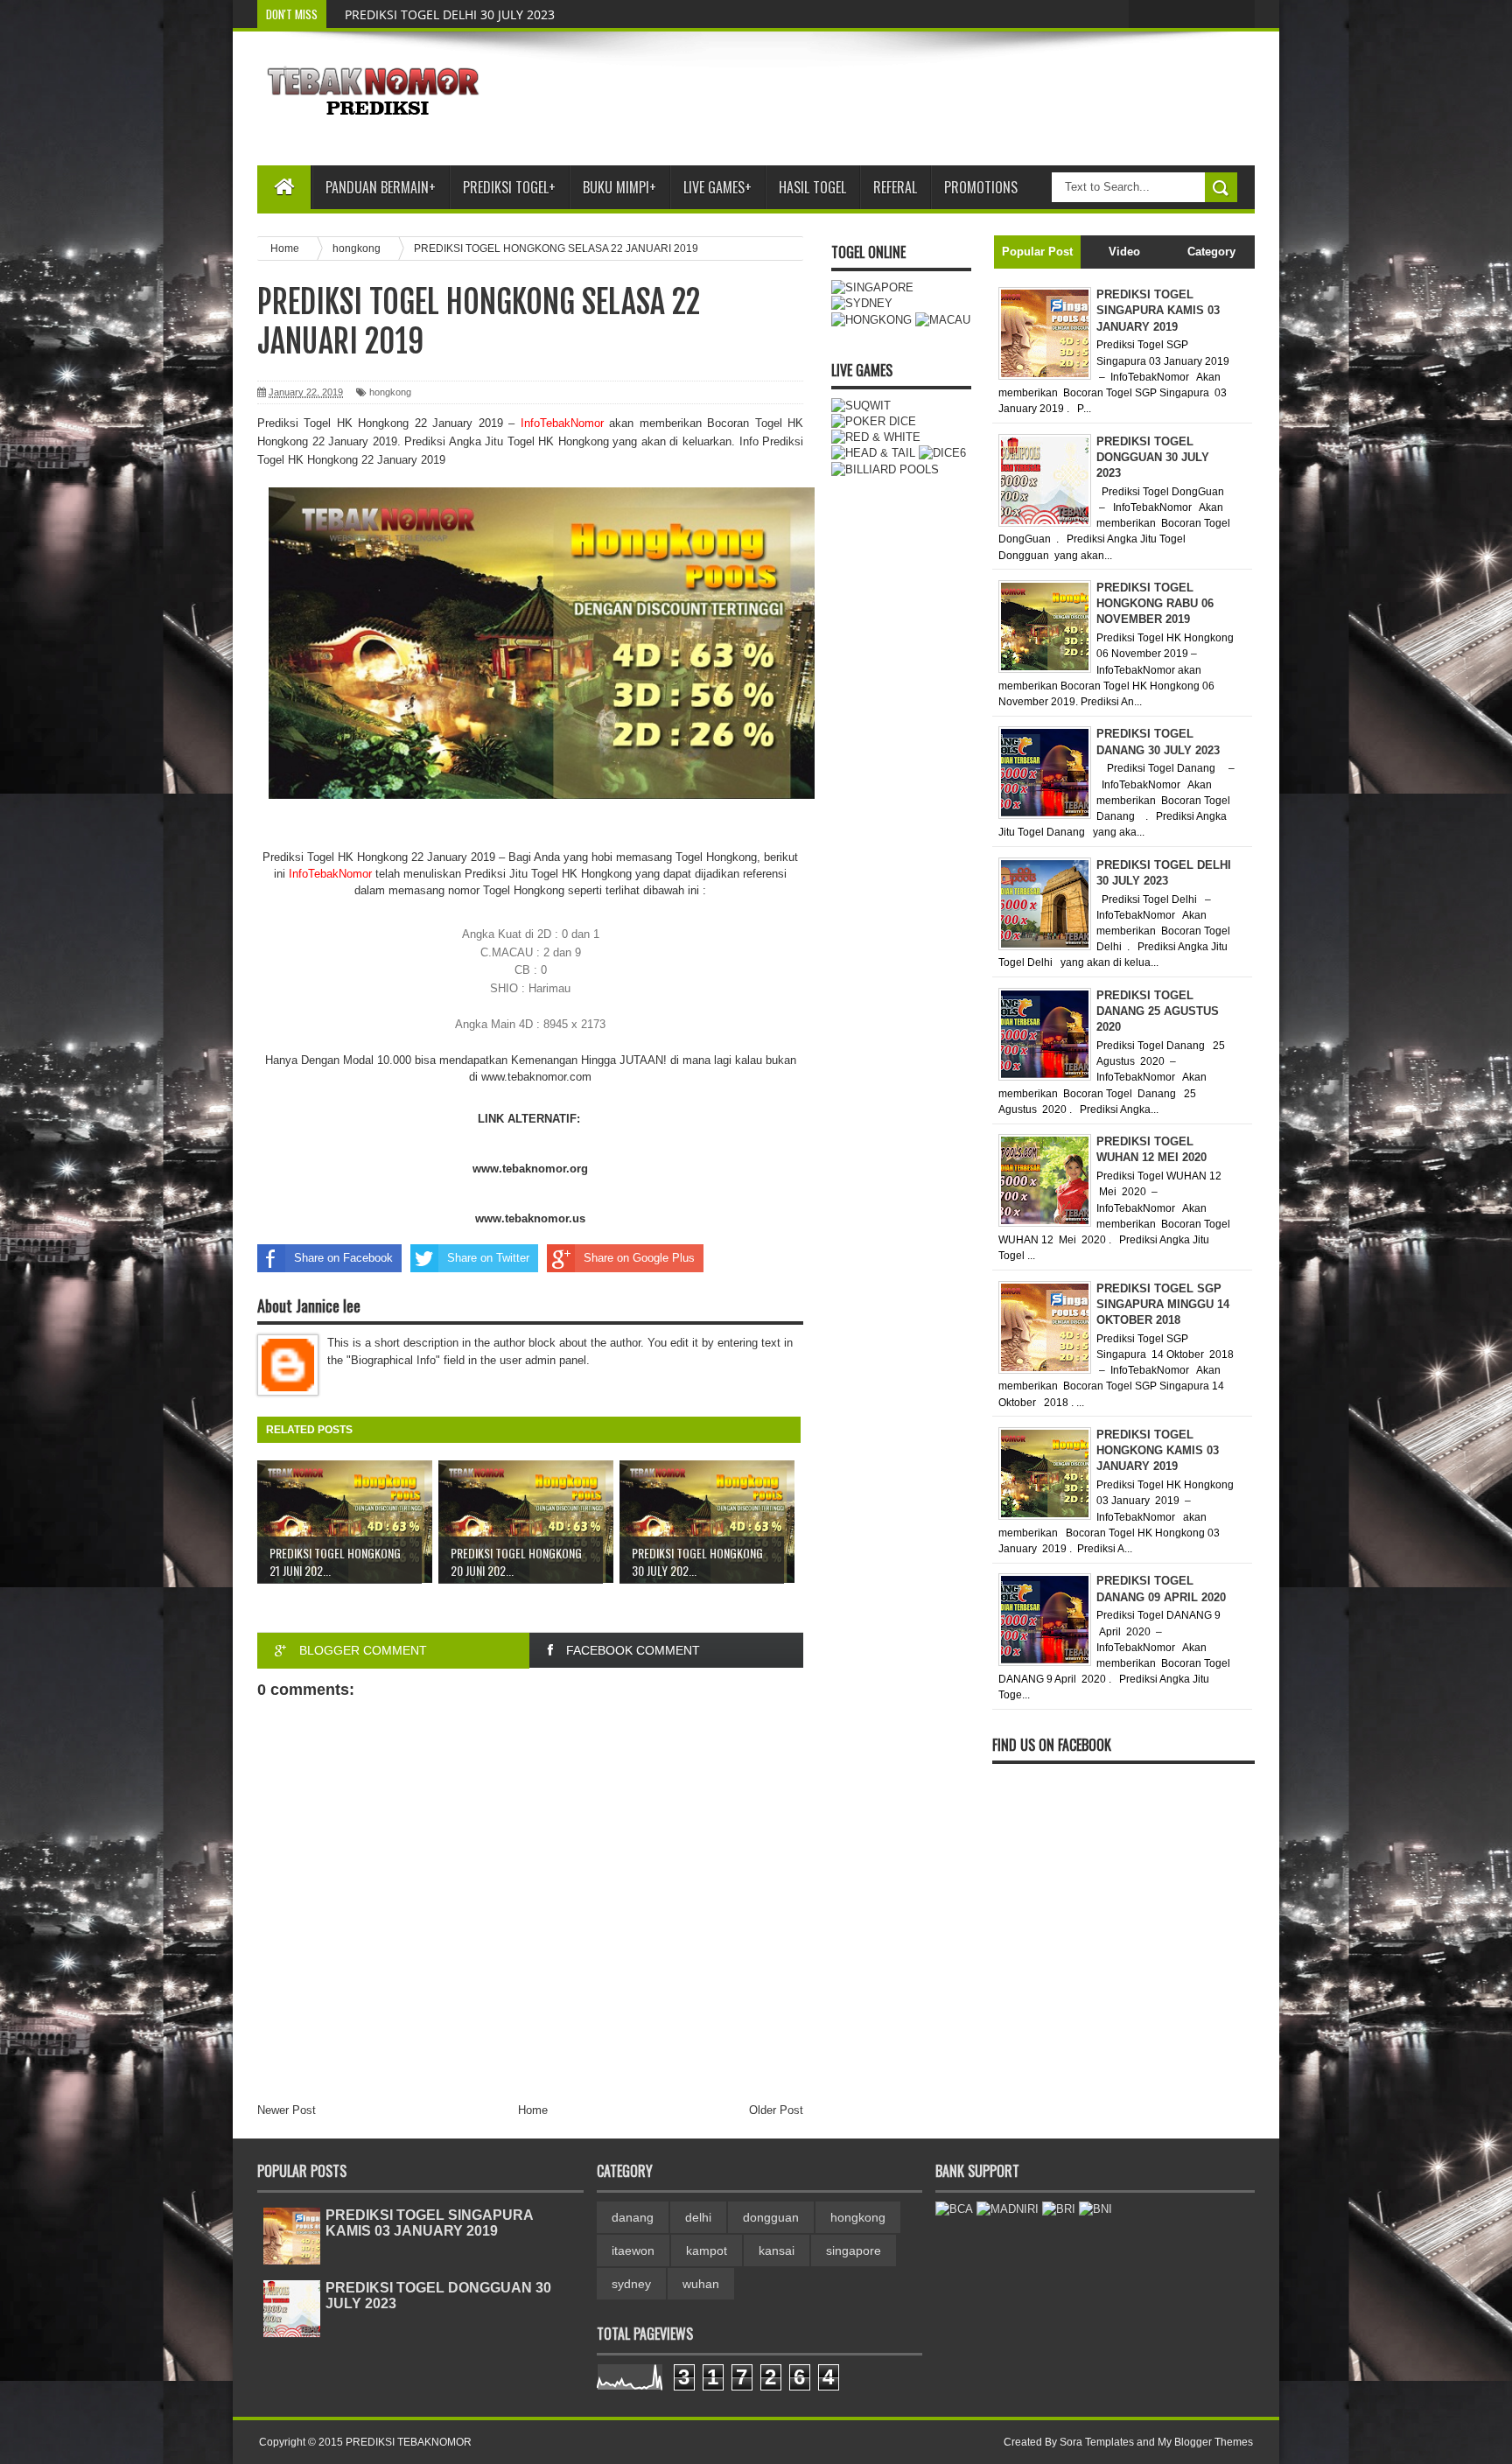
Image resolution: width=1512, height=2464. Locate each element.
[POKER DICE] (874, 421)
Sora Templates (1097, 2442)
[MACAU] (943, 320)
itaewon (633, 2250)
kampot (707, 2250)
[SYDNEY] (862, 303)
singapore (854, 2250)
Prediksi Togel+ (509, 187)
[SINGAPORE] (872, 287)
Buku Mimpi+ (619, 187)
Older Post (776, 2110)
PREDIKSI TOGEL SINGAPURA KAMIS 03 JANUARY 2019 (429, 2223)
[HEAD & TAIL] (873, 453)
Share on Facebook (343, 1258)
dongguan (771, 2217)
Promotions (981, 187)
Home (533, 2110)
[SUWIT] (861, 406)
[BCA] (954, 2209)
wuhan (701, 2284)
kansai (777, 2250)
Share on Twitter (488, 1258)
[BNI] (1095, 2209)
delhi (698, 2217)
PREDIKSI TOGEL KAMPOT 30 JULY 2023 (458, 14)
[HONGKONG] (871, 320)
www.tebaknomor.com (536, 1077)
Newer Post (287, 2110)
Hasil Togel (812, 187)
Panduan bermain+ (381, 187)
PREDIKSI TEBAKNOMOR (409, 2442)
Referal (895, 187)
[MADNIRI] (1008, 2209)
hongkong (390, 392)
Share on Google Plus (639, 1258)
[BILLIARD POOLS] (885, 469)
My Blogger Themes (1205, 2442)
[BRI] (1059, 2209)
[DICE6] (942, 453)
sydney (631, 2284)
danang (633, 2217)
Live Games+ (717, 187)
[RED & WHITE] (876, 437)
